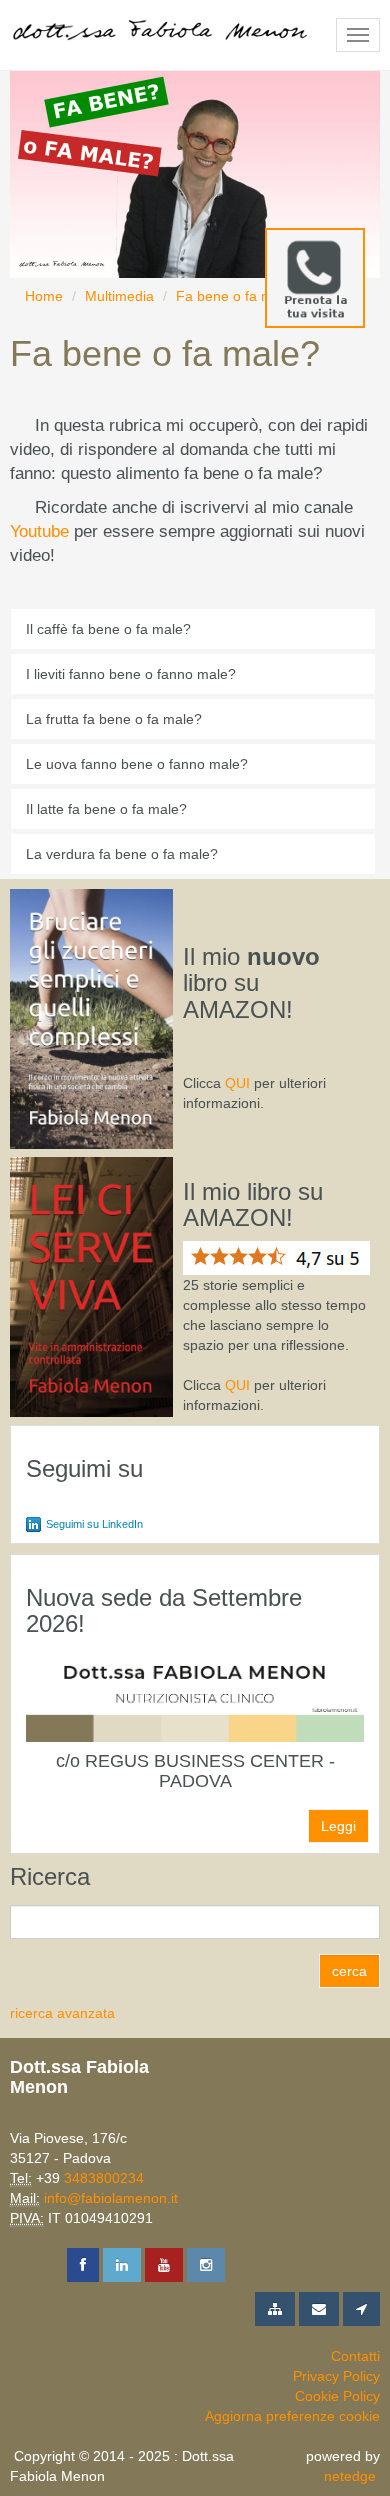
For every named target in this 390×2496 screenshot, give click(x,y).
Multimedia (119, 296)
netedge (350, 2476)
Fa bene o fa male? (238, 296)
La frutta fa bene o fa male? (114, 719)
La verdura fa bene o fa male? (122, 854)
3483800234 (104, 2178)
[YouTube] (164, 2265)
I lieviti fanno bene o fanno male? (131, 674)
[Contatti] (319, 2309)
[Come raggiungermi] (361, 2309)
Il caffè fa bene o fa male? (108, 629)
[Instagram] (206, 2265)
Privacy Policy (336, 2376)
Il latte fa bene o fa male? (106, 809)
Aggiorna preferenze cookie (292, 2416)
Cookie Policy (337, 2396)
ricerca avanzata (62, 2013)
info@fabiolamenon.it (111, 2198)
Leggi (338, 1826)
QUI (237, 1083)
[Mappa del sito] (275, 2309)
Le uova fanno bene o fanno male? (137, 764)
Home (44, 296)
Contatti (355, 2356)
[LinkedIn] (122, 2265)
